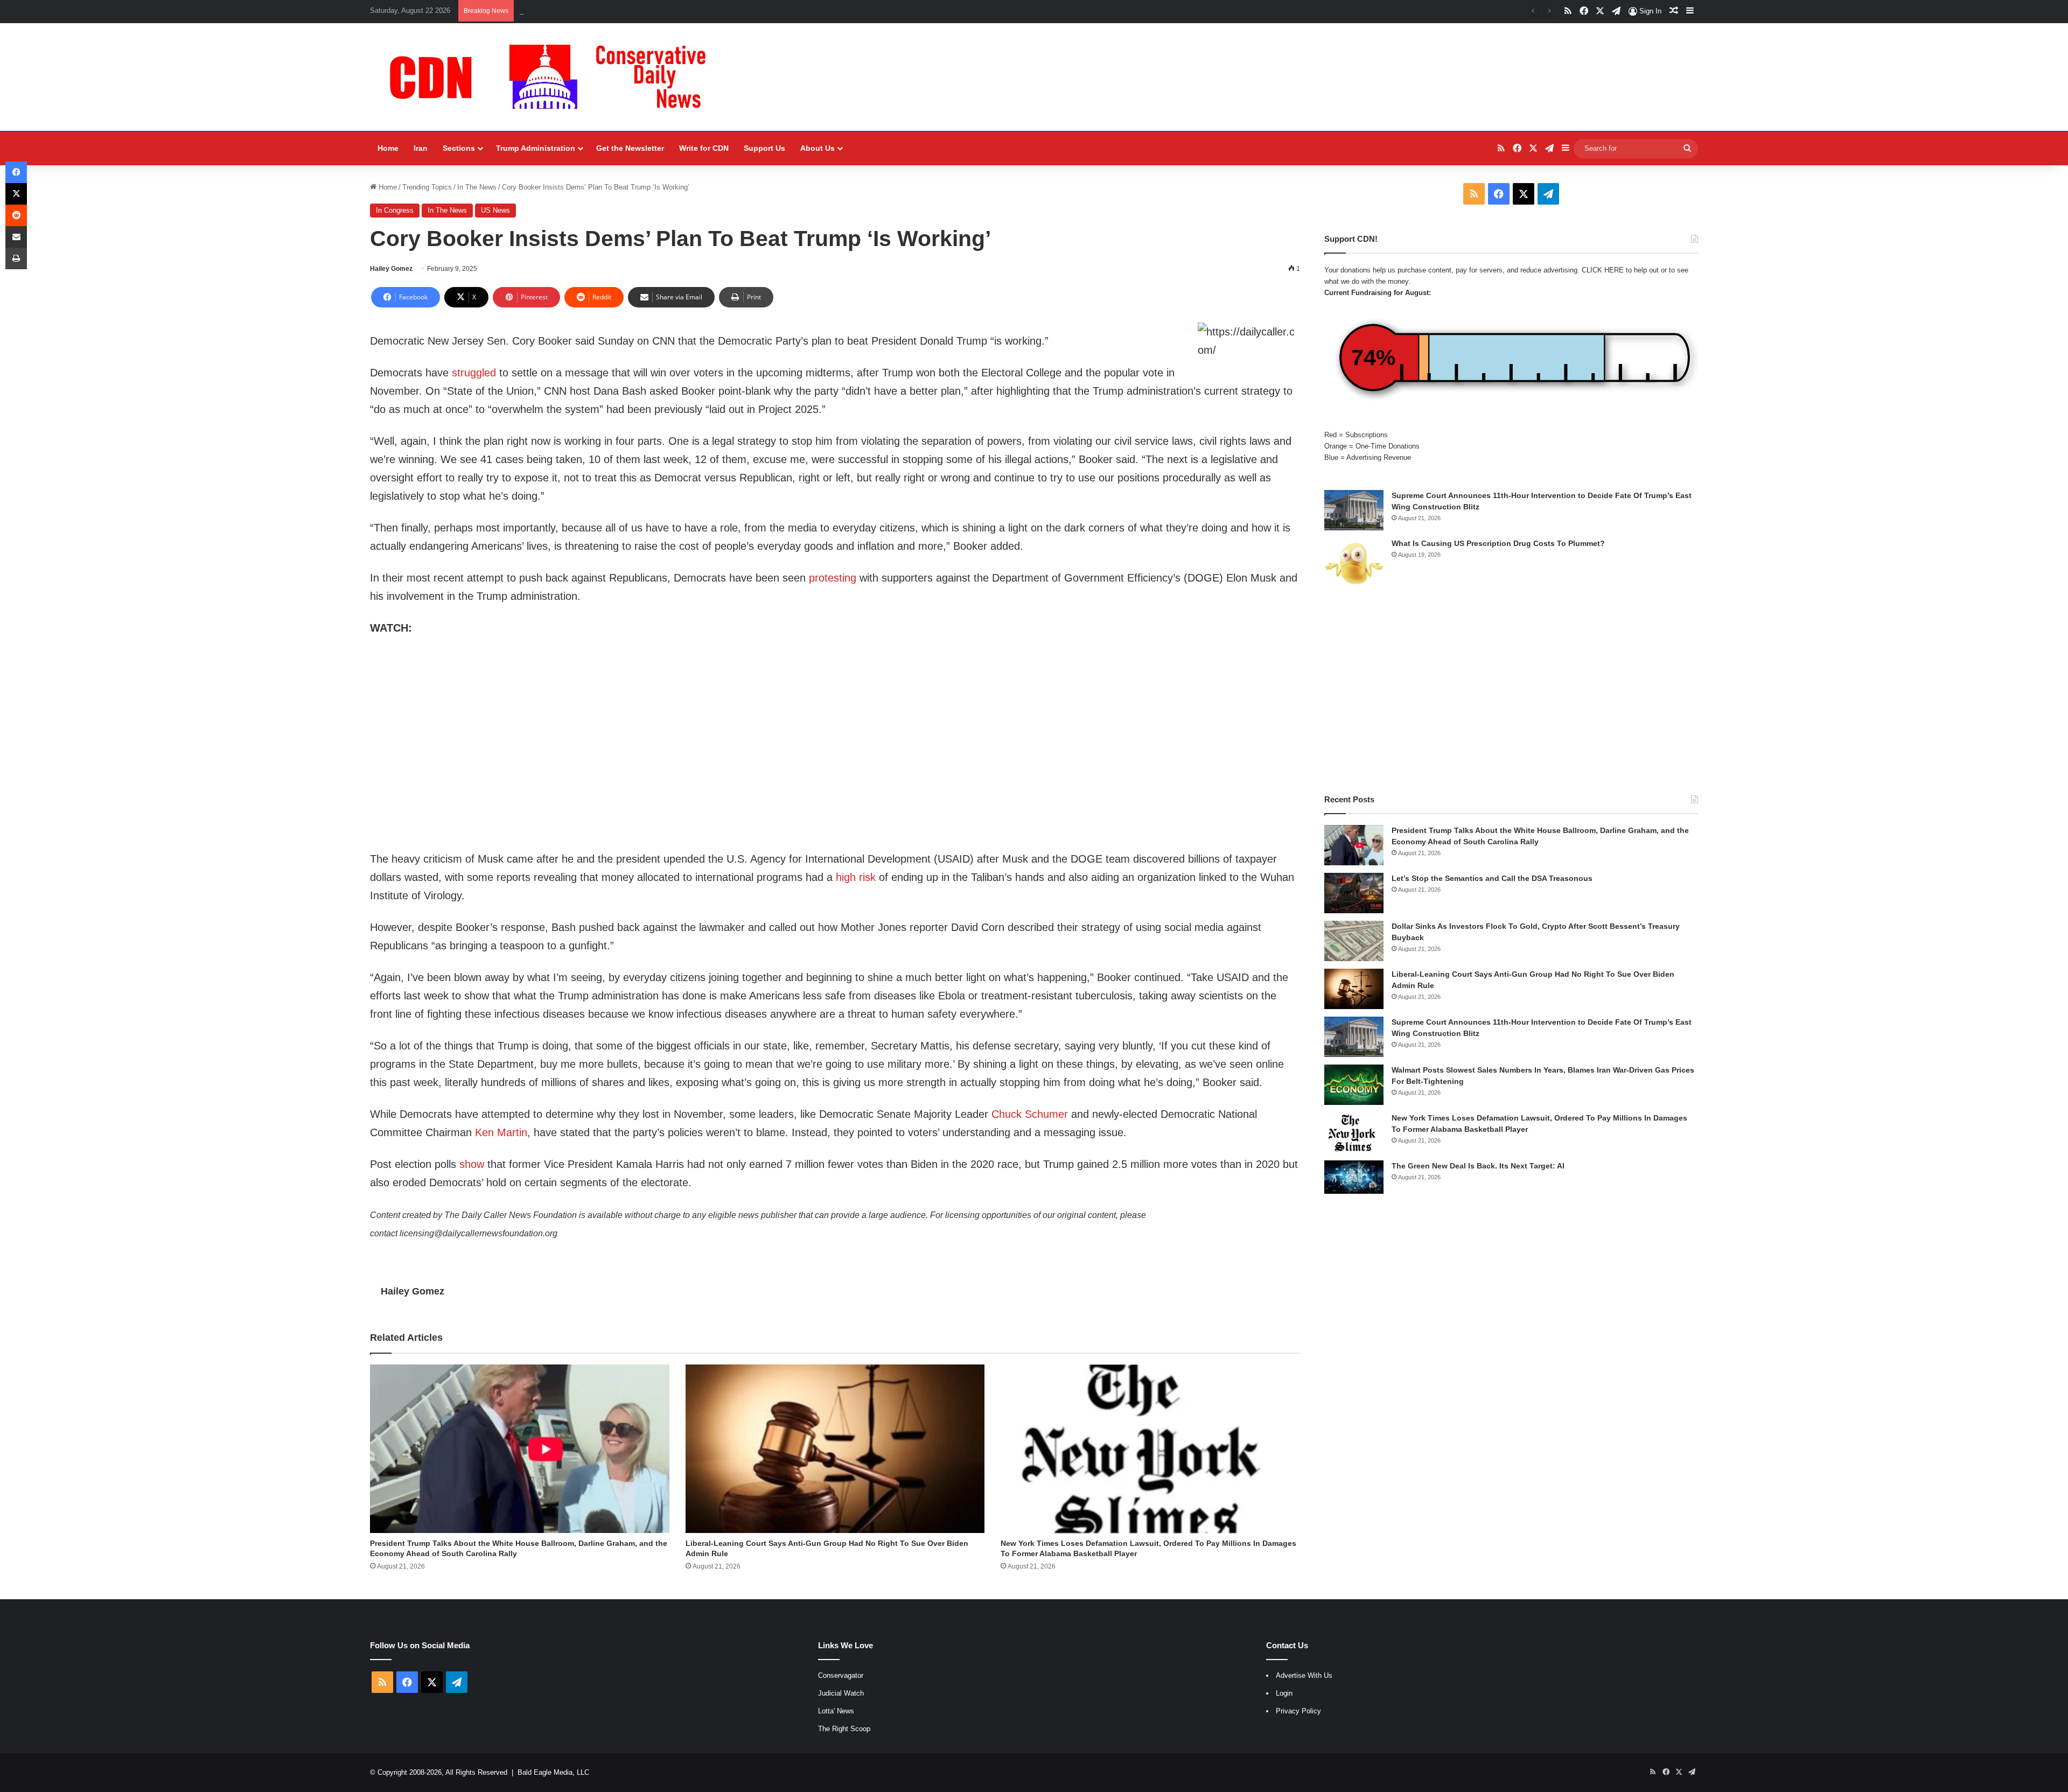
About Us (818, 148)
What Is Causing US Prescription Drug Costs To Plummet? (1498, 543)
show (472, 1164)
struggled (474, 373)
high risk (856, 877)
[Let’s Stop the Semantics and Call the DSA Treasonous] (1354, 893)
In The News (477, 187)
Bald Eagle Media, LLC (553, 1772)
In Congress (395, 210)
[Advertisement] (1511, 691)
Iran (421, 148)
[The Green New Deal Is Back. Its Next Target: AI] (1354, 1177)
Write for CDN (704, 148)
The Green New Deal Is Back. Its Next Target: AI (1478, 1166)
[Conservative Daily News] (553, 77)
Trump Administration (536, 148)
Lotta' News (836, 1711)
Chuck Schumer (1030, 1114)
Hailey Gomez (391, 269)
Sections (459, 148)
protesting (833, 578)
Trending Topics (427, 187)
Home (388, 148)
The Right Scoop (844, 1729)
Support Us (764, 148)
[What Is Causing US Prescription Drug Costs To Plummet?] (1354, 563)
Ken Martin (501, 1132)
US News (495, 210)
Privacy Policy (1298, 1711)
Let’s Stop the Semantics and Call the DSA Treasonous (606, 10)
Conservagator (841, 1675)
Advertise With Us (1304, 1675)
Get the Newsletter (630, 148)
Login (1284, 1693)
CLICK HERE (1603, 270)
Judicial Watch (841, 1693)
